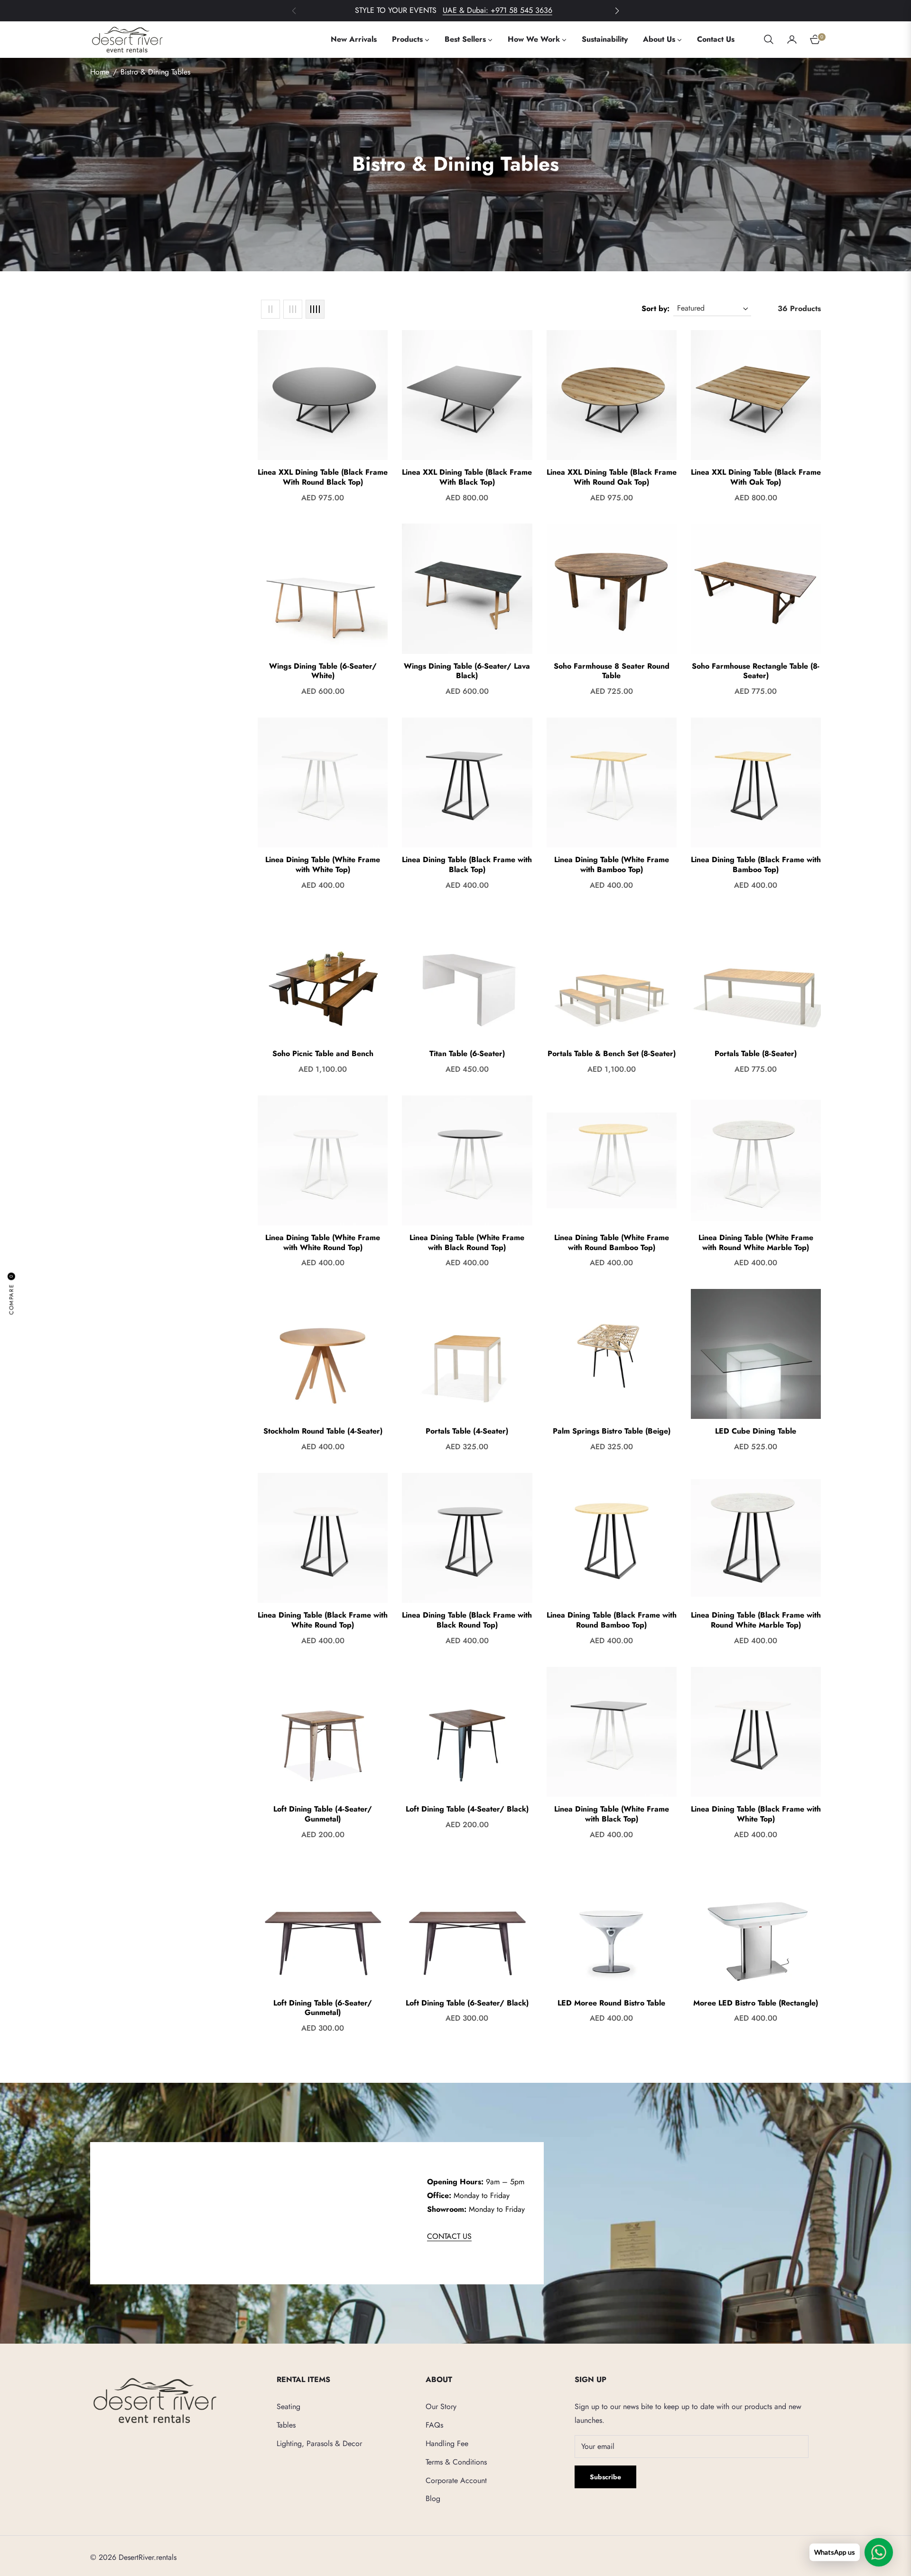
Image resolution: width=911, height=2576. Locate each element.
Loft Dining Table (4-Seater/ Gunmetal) (323, 1814)
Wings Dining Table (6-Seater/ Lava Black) (467, 672)
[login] (792, 39)
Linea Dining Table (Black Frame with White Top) (756, 1814)
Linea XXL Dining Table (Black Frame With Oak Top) (756, 478)
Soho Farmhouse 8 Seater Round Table (612, 672)
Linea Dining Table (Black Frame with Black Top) (467, 865)
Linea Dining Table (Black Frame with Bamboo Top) (756, 865)
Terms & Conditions (456, 2462)
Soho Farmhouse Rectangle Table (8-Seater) (756, 672)
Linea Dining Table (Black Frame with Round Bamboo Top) (612, 1620)
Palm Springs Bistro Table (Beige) (612, 1431)
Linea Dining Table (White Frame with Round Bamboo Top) (612, 1243)
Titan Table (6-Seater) (467, 1054)
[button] (617, 11)
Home (100, 72)
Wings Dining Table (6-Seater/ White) (323, 672)
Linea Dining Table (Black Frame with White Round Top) (323, 1620)
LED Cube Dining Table (756, 1431)
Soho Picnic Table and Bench (323, 1054)
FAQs (434, 2425)
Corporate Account (456, 2480)
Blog (433, 2498)
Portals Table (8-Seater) (756, 1054)
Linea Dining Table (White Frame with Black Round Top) (467, 1243)
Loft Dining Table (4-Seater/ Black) (467, 1809)
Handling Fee (447, 2443)
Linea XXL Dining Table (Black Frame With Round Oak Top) (612, 478)
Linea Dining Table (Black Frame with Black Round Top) (467, 1620)
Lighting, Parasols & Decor (319, 2443)
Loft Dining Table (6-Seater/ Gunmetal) (323, 2008)
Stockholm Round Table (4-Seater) (323, 1431)
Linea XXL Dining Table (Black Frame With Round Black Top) (323, 478)
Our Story (441, 2406)
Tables (286, 2425)
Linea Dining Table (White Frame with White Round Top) (323, 1243)
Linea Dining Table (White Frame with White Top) (323, 865)
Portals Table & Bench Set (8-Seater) (612, 1054)
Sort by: (655, 308)
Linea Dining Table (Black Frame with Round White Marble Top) (756, 1620)
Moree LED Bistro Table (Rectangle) (756, 2003)
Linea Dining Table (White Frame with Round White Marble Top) (756, 1243)
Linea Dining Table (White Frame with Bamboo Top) (612, 865)
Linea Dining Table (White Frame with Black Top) (612, 1814)
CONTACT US (449, 2236)
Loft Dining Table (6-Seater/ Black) (467, 2003)
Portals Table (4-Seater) (467, 1431)
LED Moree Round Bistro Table (611, 2003)
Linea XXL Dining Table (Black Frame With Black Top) (467, 478)
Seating (288, 2406)
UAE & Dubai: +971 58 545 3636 (497, 10)
